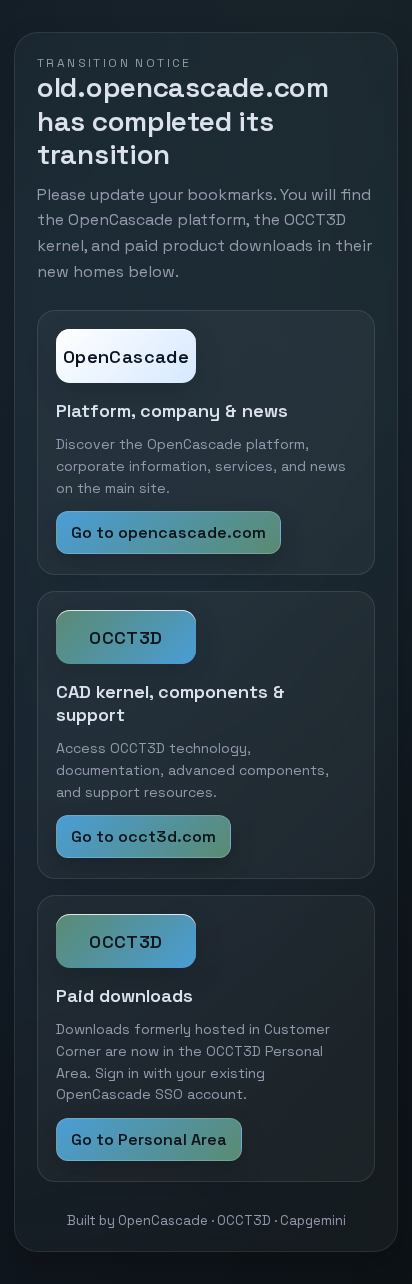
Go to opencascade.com (168, 532)
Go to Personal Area (149, 1139)
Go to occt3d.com (143, 836)
